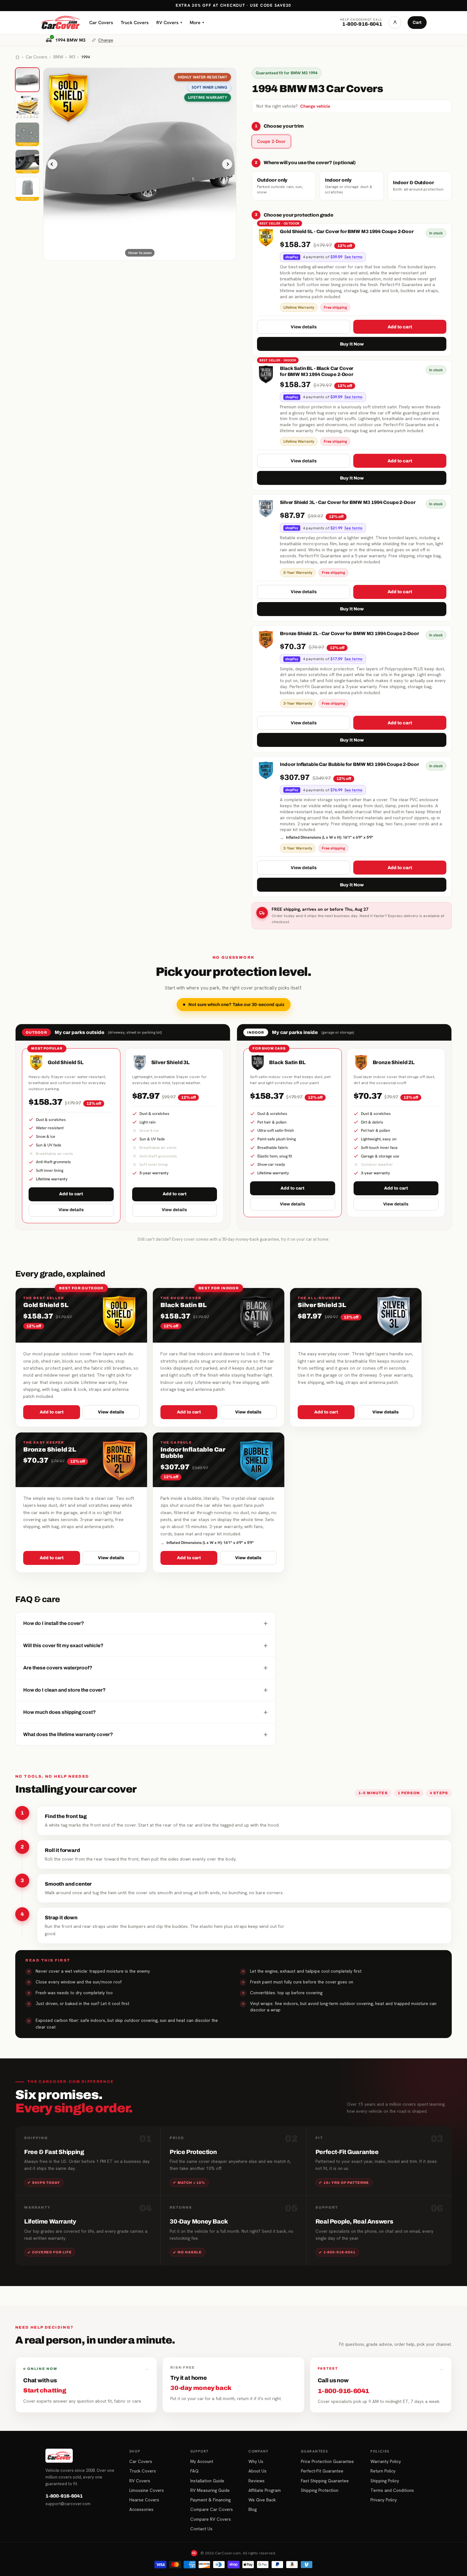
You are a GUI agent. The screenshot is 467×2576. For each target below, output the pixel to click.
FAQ (194, 2471)
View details (304, 327)
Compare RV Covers (211, 2519)
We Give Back (262, 2500)
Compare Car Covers (212, 2509)
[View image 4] (27, 162)
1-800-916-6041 (64, 2496)
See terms (353, 257)
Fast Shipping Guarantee (325, 2481)
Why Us (256, 2461)
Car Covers (101, 22)
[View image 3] (27, 134)
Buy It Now (352, 344)
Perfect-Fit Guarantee (322, 2471)
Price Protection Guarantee (327, 2461)
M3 (72, 57)
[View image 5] (27, 189)
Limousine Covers (147, 2490)
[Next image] (227, 164)
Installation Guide (207, 2481)
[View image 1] (27, 80)
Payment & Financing (210, 2500)
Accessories (141, 2509)
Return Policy (383, 2471)
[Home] (17, 57)
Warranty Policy (386, 2461)
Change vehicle (315, 106)
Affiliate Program (265, 2490)
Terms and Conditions (392, 2490)
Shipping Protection (320, 2490)
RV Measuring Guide (210, 2490)
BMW (58, 57)
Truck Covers (135, 22)
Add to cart (400, 327)
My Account (202, 2461)
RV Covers (169, 22)
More (197, 22)
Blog (253, 2509)
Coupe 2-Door (271, 141)
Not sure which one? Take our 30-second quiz (236, 1005)
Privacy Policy (384, 2500)
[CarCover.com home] (60, 23)
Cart (417, 22)
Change (106, 40)
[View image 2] (27, 107)
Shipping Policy (385, 2481)
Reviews (257, 2481)
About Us (257, 2471)
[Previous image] (52, 164)
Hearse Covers (144, 2500)
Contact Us (201, 2529)
